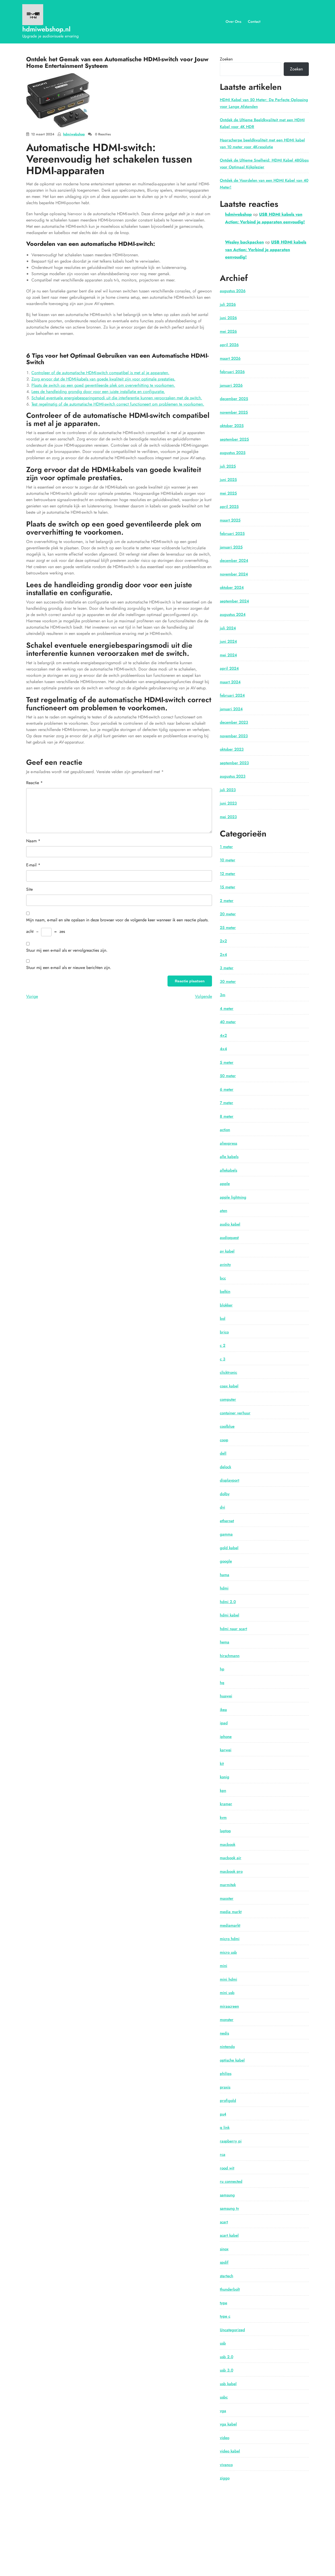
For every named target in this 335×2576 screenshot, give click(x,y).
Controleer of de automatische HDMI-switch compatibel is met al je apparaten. (100, 373)
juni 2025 (228, 480)
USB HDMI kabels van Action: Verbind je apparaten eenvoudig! (266, 250)
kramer (226, 1804)
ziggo (225, 2478)
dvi (222, 1507)
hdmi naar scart (233, 1629)
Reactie (34, 783)
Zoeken (226, 59)
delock (225, 1467)
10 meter (228, 860)
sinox (224, 2249)
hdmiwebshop (74, 134)
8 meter (227, 1116)
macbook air (231, 1858)
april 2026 (229, 345)
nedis (224, 2033)
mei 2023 (228, 817)
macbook (228, 1844)
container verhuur (235, 1413)
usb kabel (228, 2384)
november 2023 (234, 736)
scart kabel (229, 2235)
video (225, 2438)
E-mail (33, 865)
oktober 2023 (232, 749)
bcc (223, 1278)
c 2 (223, 1345)
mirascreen (229, 2006)
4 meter (227, 1009)
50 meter (228, 1076)
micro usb (228, 1952)
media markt (231, 1912)
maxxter (227, 1898)
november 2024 (234, 574)
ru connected (231, 2181)
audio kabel (230, 1224)
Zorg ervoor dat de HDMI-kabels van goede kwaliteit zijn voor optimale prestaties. (103, 379)
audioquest (229, 1238)
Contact (254, 21)
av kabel (227, 1251)
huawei (226, 1696)
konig (225, 1777)
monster (227, 2020)
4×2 (223, 1035)
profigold (228, 2101)
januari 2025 (231, 547)
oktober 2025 (232, 426)
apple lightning (233, 1197)
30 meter (228, 982)
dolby (225, 1494)
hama (225, 1575)
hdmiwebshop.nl (46, 29)
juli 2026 (228, 304)
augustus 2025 (233, 453)
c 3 (223, 1359)
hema (225, 1642)
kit (222, 1764)
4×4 (223, 1049)
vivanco (226, 2465)
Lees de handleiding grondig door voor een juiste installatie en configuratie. (98, 392)
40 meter (228, 1022)
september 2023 (234, 763)
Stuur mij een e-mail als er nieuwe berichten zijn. (69, 968)
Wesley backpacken (244, 242)
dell (223, 1453)
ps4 (223, 2114)
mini (224, 1966)
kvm (223, 1818)
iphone (226, 1737)
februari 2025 (232, 534)
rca (223, 2154)
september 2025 (234, 439)
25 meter (228, 928)
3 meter (227, 968)
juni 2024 (228, 641)
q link (225, 2128)
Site (29, 889)
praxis (225, 2087)
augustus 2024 (233, 614)
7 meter (227, 1103)
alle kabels (229, 1157)
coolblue (227, 1426)
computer (228, 1399)
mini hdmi (228, 1979)
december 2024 (234, 561)
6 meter (227, 1089)
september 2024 (234, 601)
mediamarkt (230, 1925)
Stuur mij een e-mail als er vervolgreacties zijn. (67, 950)
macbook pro (231, 1871)
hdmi (224, 1588)
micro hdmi (230, 1939)
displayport (230, 1480)
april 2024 (229, 668)
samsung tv (229, 2208)
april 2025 (229, 507)
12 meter (228, 874)
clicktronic (228, 1372)
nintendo (227, 2047)
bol (223, 1319)
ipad (224, 1723)
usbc (224, 2397)
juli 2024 (228, 628)
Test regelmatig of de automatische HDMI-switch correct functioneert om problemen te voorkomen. (118, 404)
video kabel (230, 2451)
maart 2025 (230, 520)
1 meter (226, 847)
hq (222, 1683)
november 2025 (234, 412)
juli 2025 (228, 466)
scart (224, 2222)
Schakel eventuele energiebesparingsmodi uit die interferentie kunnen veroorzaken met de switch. (117, 398)
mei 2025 (228, 493)
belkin (225, 1292)
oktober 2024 (232, 588)
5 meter (227, 1062)
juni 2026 (228, 318)
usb (223, 2343)
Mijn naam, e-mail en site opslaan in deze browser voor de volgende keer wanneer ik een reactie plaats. (118, 920)
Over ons (233, 21)
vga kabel (228, 2424)
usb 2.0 (227, 2357)
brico (224, 1332)
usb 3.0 (227, 2370)
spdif (224, 2262)
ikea (223, 1710)
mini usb (227, 1993)
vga (223, 2411)
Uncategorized (232, 2330)
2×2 (223, 941)
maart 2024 (230, 682)
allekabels (228, 1170)
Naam (33, 841)
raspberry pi (231, 2141)
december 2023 (234, 722)
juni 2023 (228, 803)
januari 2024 (231, 709)
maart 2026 (230, 358)
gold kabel (229, 1548)
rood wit (227, 2168)
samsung (227, 2195)
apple (225, 1184)
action (225, 1130)
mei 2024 (228, 655)
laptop (225, 1831)
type (224, 2303)
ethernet (227, 1521)
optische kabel (232, 2060)
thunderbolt (230, 2289)
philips (226, 2074)
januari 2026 (231, 385)
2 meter (227, 901)
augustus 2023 (233, 776)
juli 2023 (228, 790)
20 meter (228, 914)
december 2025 (234, 399)
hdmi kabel (230, 1615)
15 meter (228, 887)
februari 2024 (232, 695)
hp (222, 1669)
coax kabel (229, 1386)
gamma (226, 1534)
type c (225, 2316)
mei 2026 (228, 331)
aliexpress (228, 1143)
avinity (225, 1265)
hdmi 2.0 (228, 1602)
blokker (226, 1305)
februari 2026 (232, 372)
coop (224, 1440)
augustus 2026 (233, 291)
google (226, 1561)
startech (227, 2276)
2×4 (223, 955)
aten (224, 1211)
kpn (223, 1791)
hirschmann (230, 1656)
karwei (226, 1750)
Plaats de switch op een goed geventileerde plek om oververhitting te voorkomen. (103, 385)
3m (223, 995)
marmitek (228, 1885)
